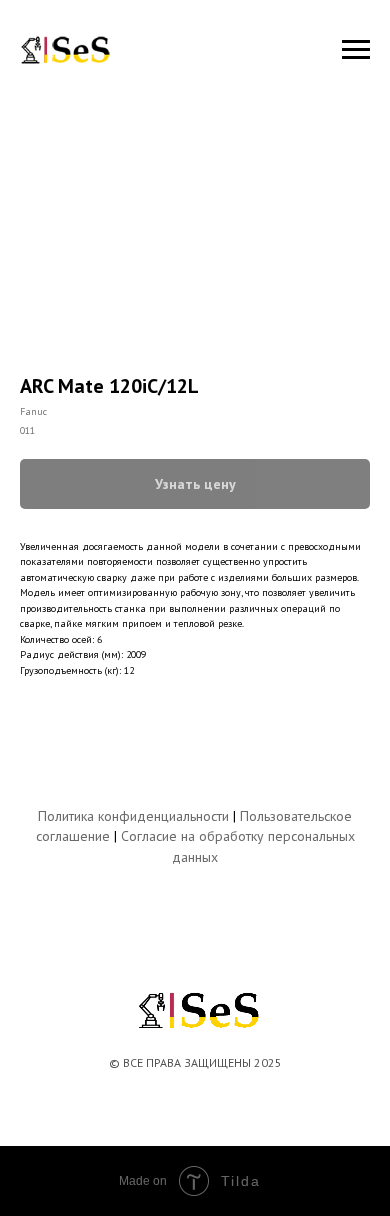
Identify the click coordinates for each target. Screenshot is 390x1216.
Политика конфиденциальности (133, 816)
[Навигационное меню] (356, 50)
